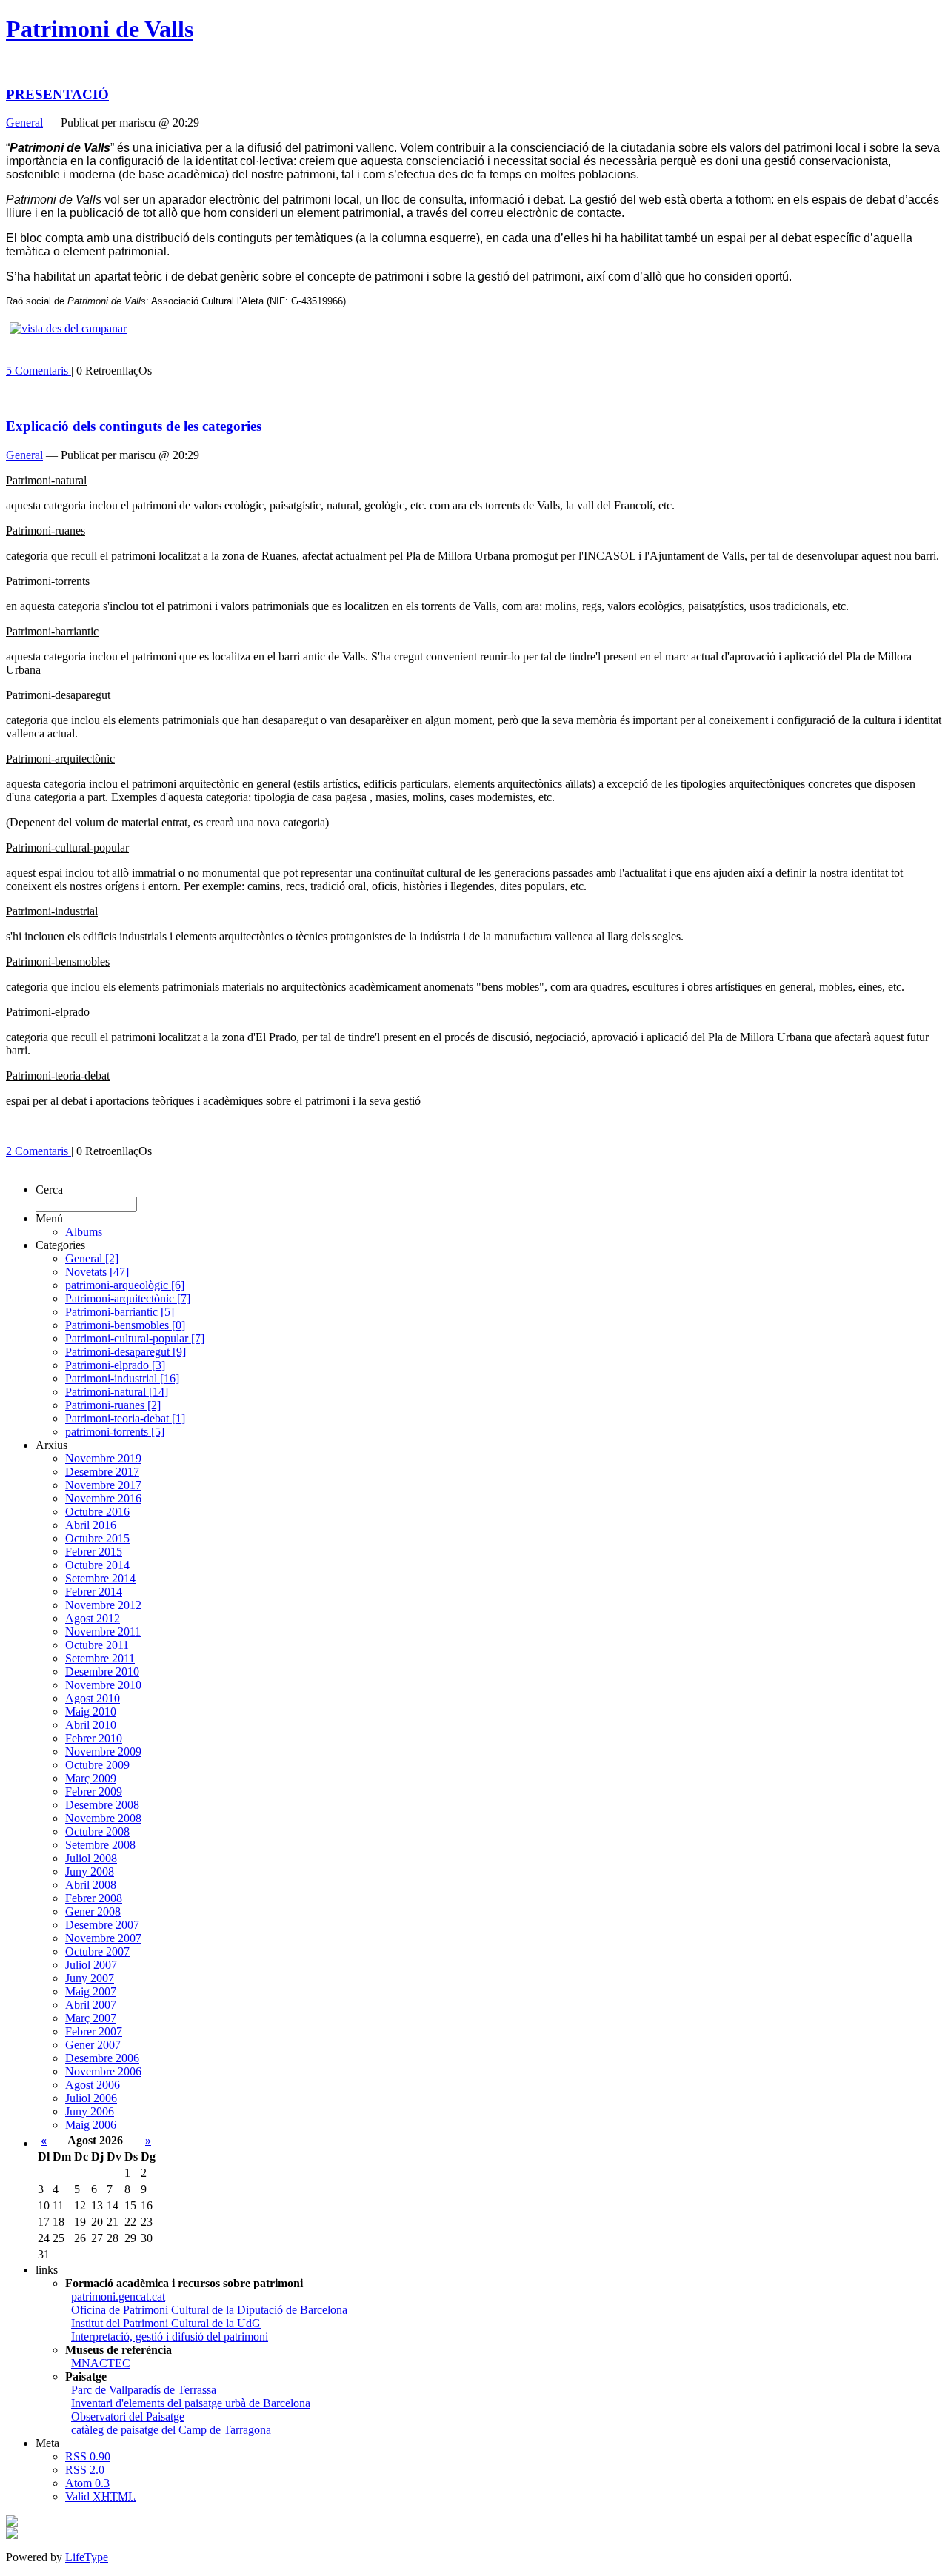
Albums (84, 1232)
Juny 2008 (90, 1871)
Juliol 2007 (91, 1965)
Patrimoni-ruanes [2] (113, 1405)
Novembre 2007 (103, 1938)
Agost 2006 (93, 2085)
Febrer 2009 (94, 1792)
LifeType (87, 2557)
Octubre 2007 (97, 1951)
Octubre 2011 (97, 1645)
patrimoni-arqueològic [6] (125, 1285)
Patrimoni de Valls (100, 29)
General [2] (92, 1258)
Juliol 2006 (91, 2098)
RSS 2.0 (85, 2470)
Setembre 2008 (100, 1845)
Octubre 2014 (97, 1565)
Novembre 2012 (103, 1605)
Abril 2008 (91, 1885)
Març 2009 (91, 1778)
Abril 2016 (91, 1525)
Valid (100, 2496)
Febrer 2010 (94, 1738)
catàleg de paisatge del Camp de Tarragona (171, 2430)
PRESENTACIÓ (57, 94)
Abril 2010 (91, 1725)
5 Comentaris (39, 371)
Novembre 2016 (103, 1498)
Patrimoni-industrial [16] (122, 1378)
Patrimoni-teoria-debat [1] (125, 1418)
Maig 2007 (91, 1991)
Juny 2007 (90, 1978)
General (24, 123)
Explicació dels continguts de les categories (134, 426)
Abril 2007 (91, 2005)
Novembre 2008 (103, 1818)
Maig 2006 (91, 2125)
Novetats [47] (97, 1272)
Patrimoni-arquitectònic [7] (128, 1298)
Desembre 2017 (102, 1472)
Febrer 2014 (94, 1592)
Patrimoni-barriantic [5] (120, 1312)
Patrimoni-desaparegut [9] (126, 1352)
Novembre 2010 (103, 1685)
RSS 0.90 (88, 2456)
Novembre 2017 (103, 1485)
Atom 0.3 (87, 2483)
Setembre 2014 (100, 1578)
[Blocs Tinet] (12, 2523)
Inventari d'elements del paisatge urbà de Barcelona (191, 2403)
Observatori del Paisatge (128, 2416)
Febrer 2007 (94, 2031)
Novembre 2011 (103, 1632)
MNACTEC (101, 2363)
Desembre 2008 (102, 1805)
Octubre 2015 (97, 1538)
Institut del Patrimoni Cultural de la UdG (166, 2323)
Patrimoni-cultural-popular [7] (135, 1338)
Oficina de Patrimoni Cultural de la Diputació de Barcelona (209, 2310)
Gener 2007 (93, 2045)
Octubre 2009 (97, 1765)
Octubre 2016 (97, 1512)
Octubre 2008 (97, 1831)
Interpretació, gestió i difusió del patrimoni (170, 2336)
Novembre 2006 (103, 2071)
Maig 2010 (91, 1712)
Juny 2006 (90, 2111)
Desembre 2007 (102, 1925)
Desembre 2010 (102, 1672)
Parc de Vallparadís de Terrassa (144, 2390)
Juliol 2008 (91, 1858)
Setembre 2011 (100, 1658)
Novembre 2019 (103, 1458)
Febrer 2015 (94, 1552)
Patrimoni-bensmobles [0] (125, 1325)
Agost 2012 (93, 1618)
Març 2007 (91, 2018)
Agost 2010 (93, 1698)
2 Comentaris (39, 1151)
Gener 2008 (93, 1911)
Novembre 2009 (103, 1752)
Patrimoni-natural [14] (117, 1392)
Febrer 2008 (94, 1898)
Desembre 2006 (102, 2058)
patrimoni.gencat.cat (118, 2296)
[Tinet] (12, 2535)
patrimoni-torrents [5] (115, 1432)
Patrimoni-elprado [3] (115, 1365)
